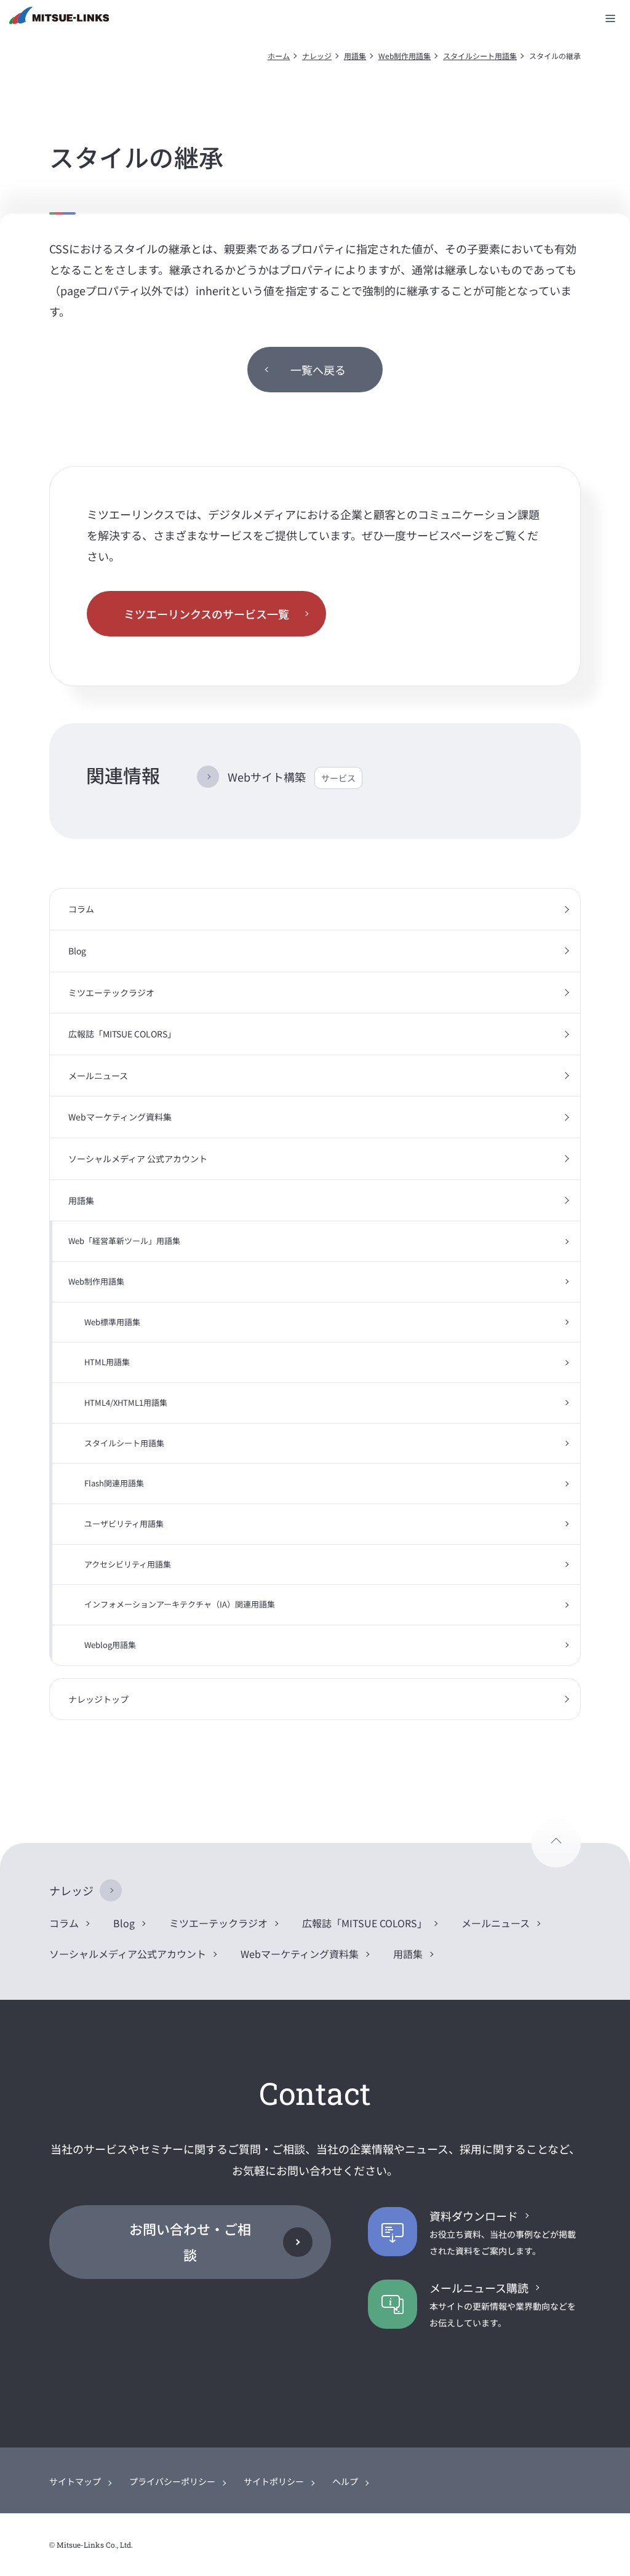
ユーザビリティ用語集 (124, 1524)
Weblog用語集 (110, 1645)
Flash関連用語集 (114, 1483)
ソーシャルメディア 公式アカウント (138, 1159)
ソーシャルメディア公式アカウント (128, 1954)
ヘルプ (345, 2481)
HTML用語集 (107, 1362)
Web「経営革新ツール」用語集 (124, 1241)
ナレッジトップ (98, 1699)
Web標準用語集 (112, 1322)
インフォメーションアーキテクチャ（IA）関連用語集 (180, 1604)
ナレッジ (317, 56)
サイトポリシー (274, 2481)
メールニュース (98, 1076)
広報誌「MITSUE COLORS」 (122, 1034)
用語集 (355, 56)
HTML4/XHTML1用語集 (126, 1402)
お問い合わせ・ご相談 (190, 2241)
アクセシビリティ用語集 (128, 1564)
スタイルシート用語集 (480, 56)
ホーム (279, 56)
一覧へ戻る (318, 370)
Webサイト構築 (292, 777)
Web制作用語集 (405, 56)
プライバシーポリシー (172, 2481)
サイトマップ (75, 2481)
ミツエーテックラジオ (111, 993)
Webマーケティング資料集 (120, 1117)
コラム (81, 909)
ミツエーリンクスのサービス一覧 (206, 614)
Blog (77, 951)
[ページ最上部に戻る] (556, 1843)
